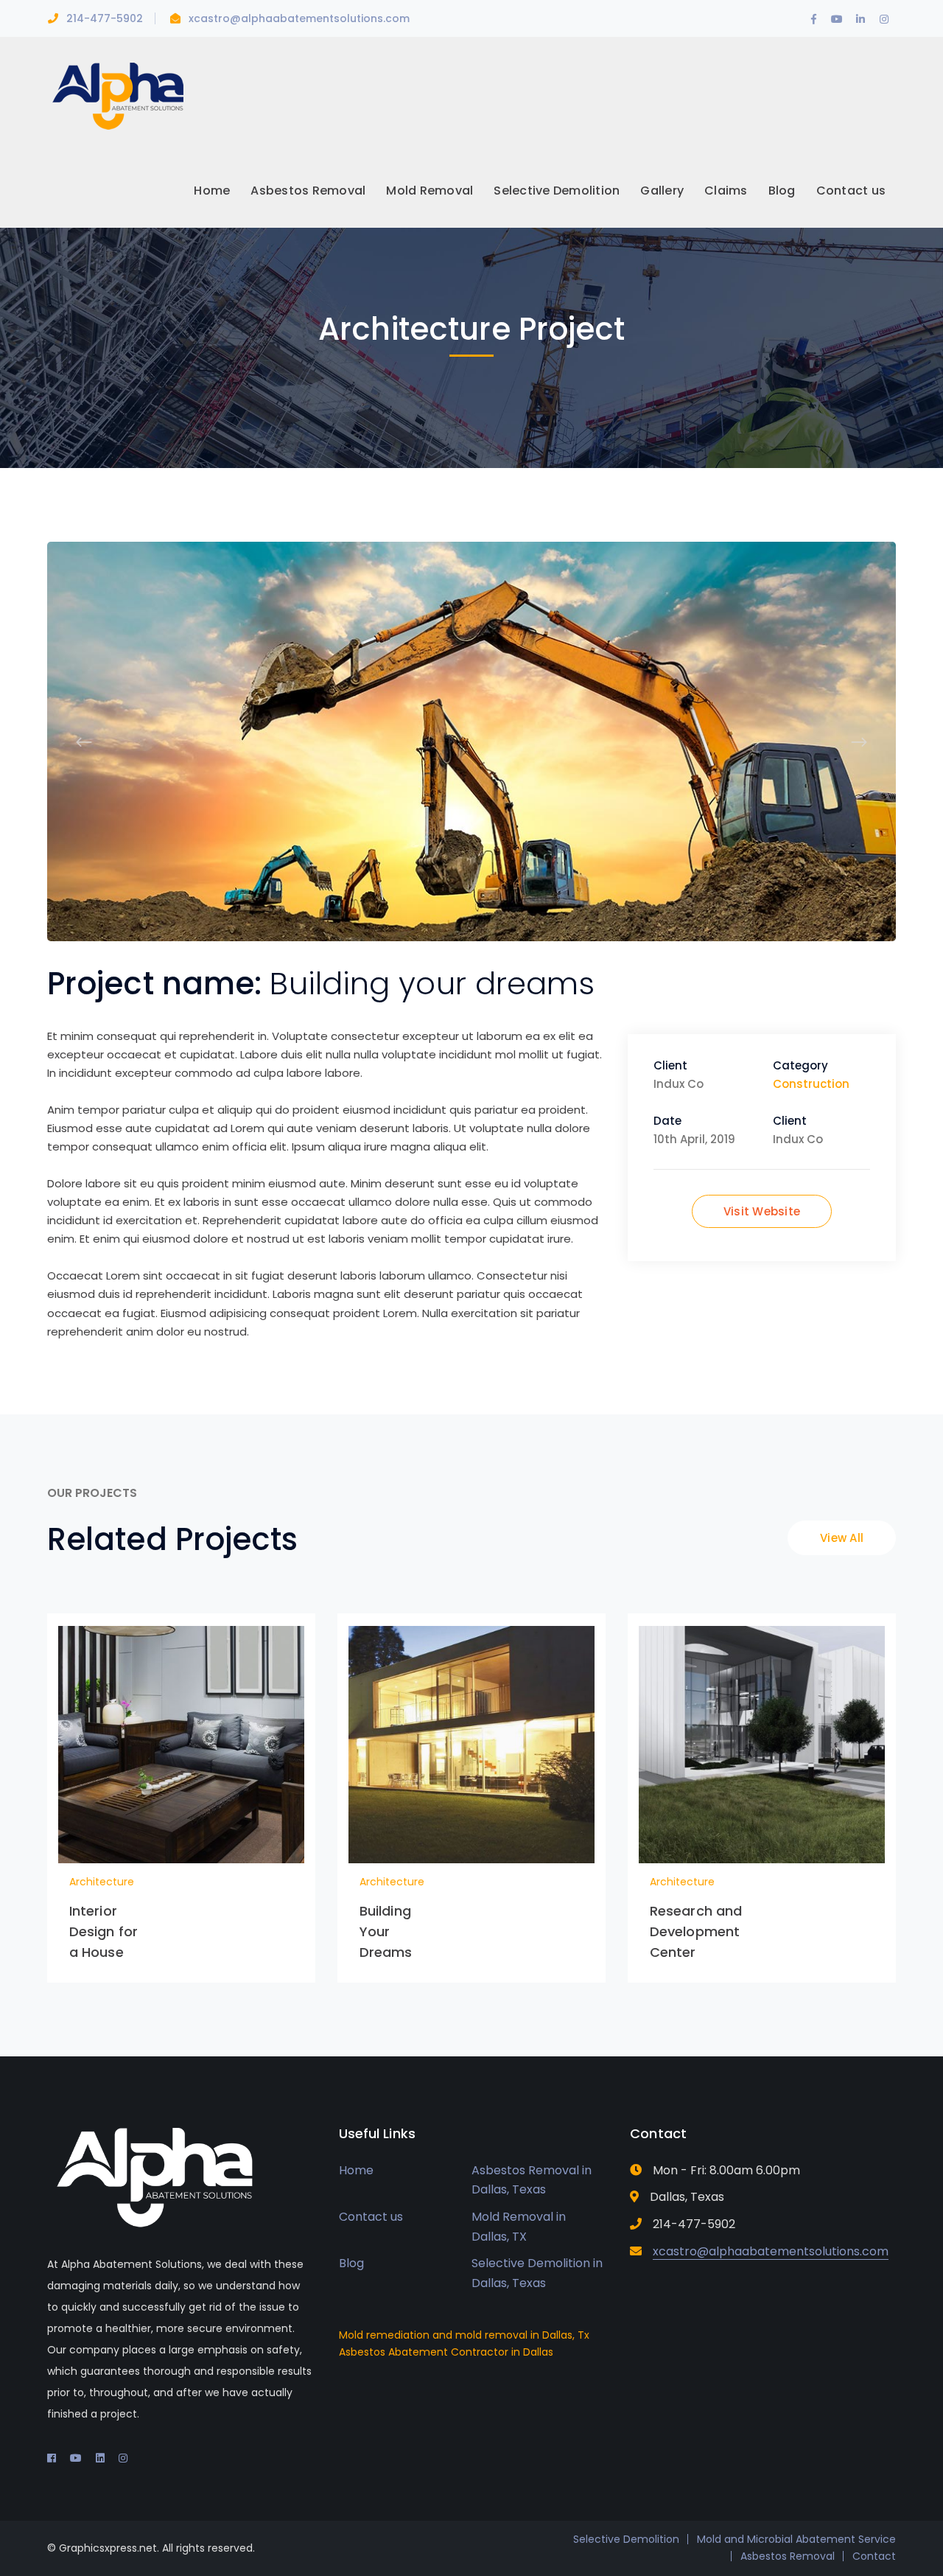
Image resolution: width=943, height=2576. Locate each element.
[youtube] (76, 2458)
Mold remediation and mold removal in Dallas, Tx (464, 2335)
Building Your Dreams (386, 1931)
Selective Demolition (626, 2539)
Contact (874, 2556)
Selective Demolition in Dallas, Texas (537, 2273)
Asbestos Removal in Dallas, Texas (532, 2180)
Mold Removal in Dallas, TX (519, 2227)
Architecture (102, 1882)
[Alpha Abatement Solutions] (117, 95)
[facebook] (52, 2458)
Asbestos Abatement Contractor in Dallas (446, 2352)
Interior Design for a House (104, 1931)
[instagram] (123, 2458)
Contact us (371, 2217)
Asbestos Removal (788, 2556)
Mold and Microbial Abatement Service (796, 2539)
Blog (351, 2263)
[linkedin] (100, 2458)
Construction (811, 1084)
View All (842, 1538)
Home (356, 2170)
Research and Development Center (696, 1931)
